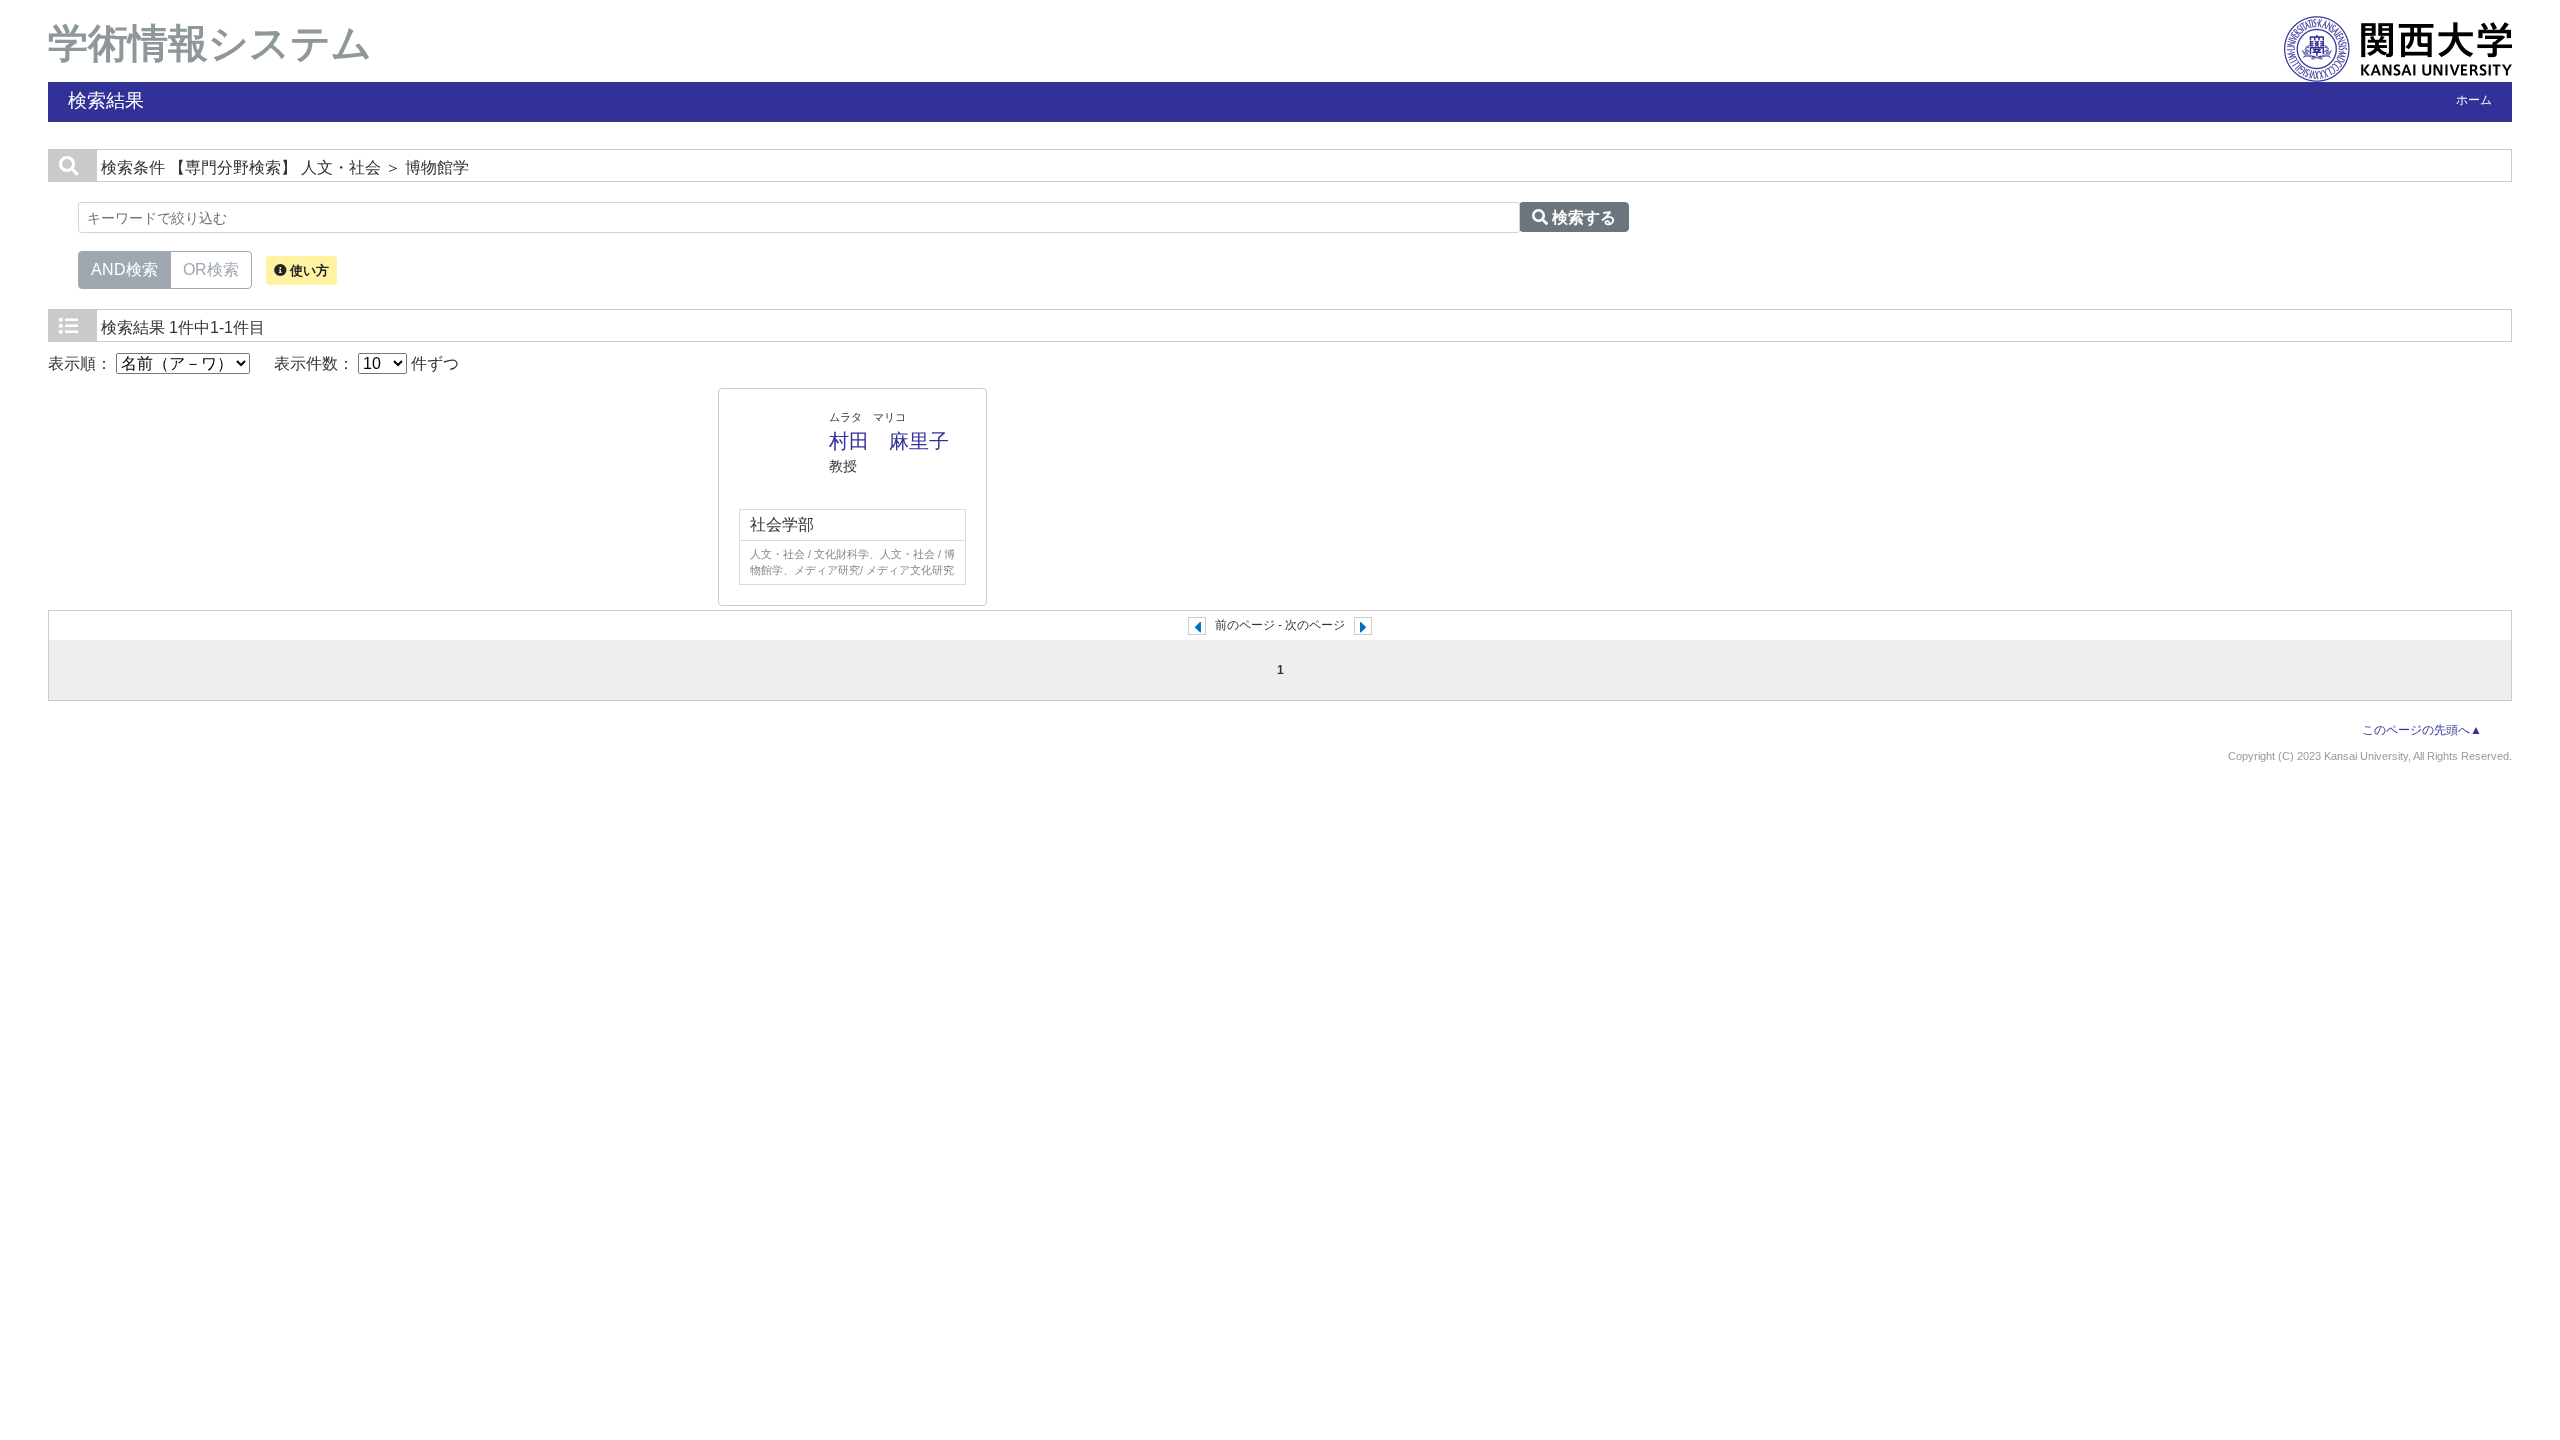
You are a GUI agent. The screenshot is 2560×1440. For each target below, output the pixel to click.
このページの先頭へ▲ (2422, 730)
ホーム (2474, 100)
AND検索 (124, 269)
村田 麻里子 (889, 441)
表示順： (82, 363)
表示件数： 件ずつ (366, 363)
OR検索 (211, 269)
